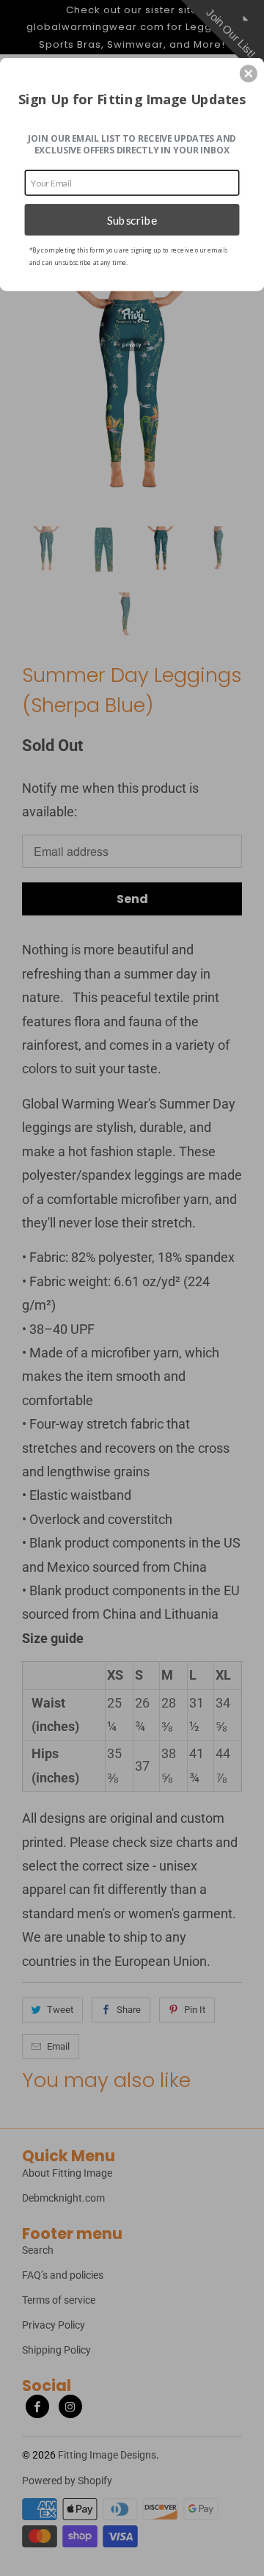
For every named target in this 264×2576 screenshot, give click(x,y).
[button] (249, 73)
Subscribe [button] (132, 219)
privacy (132, 345)
